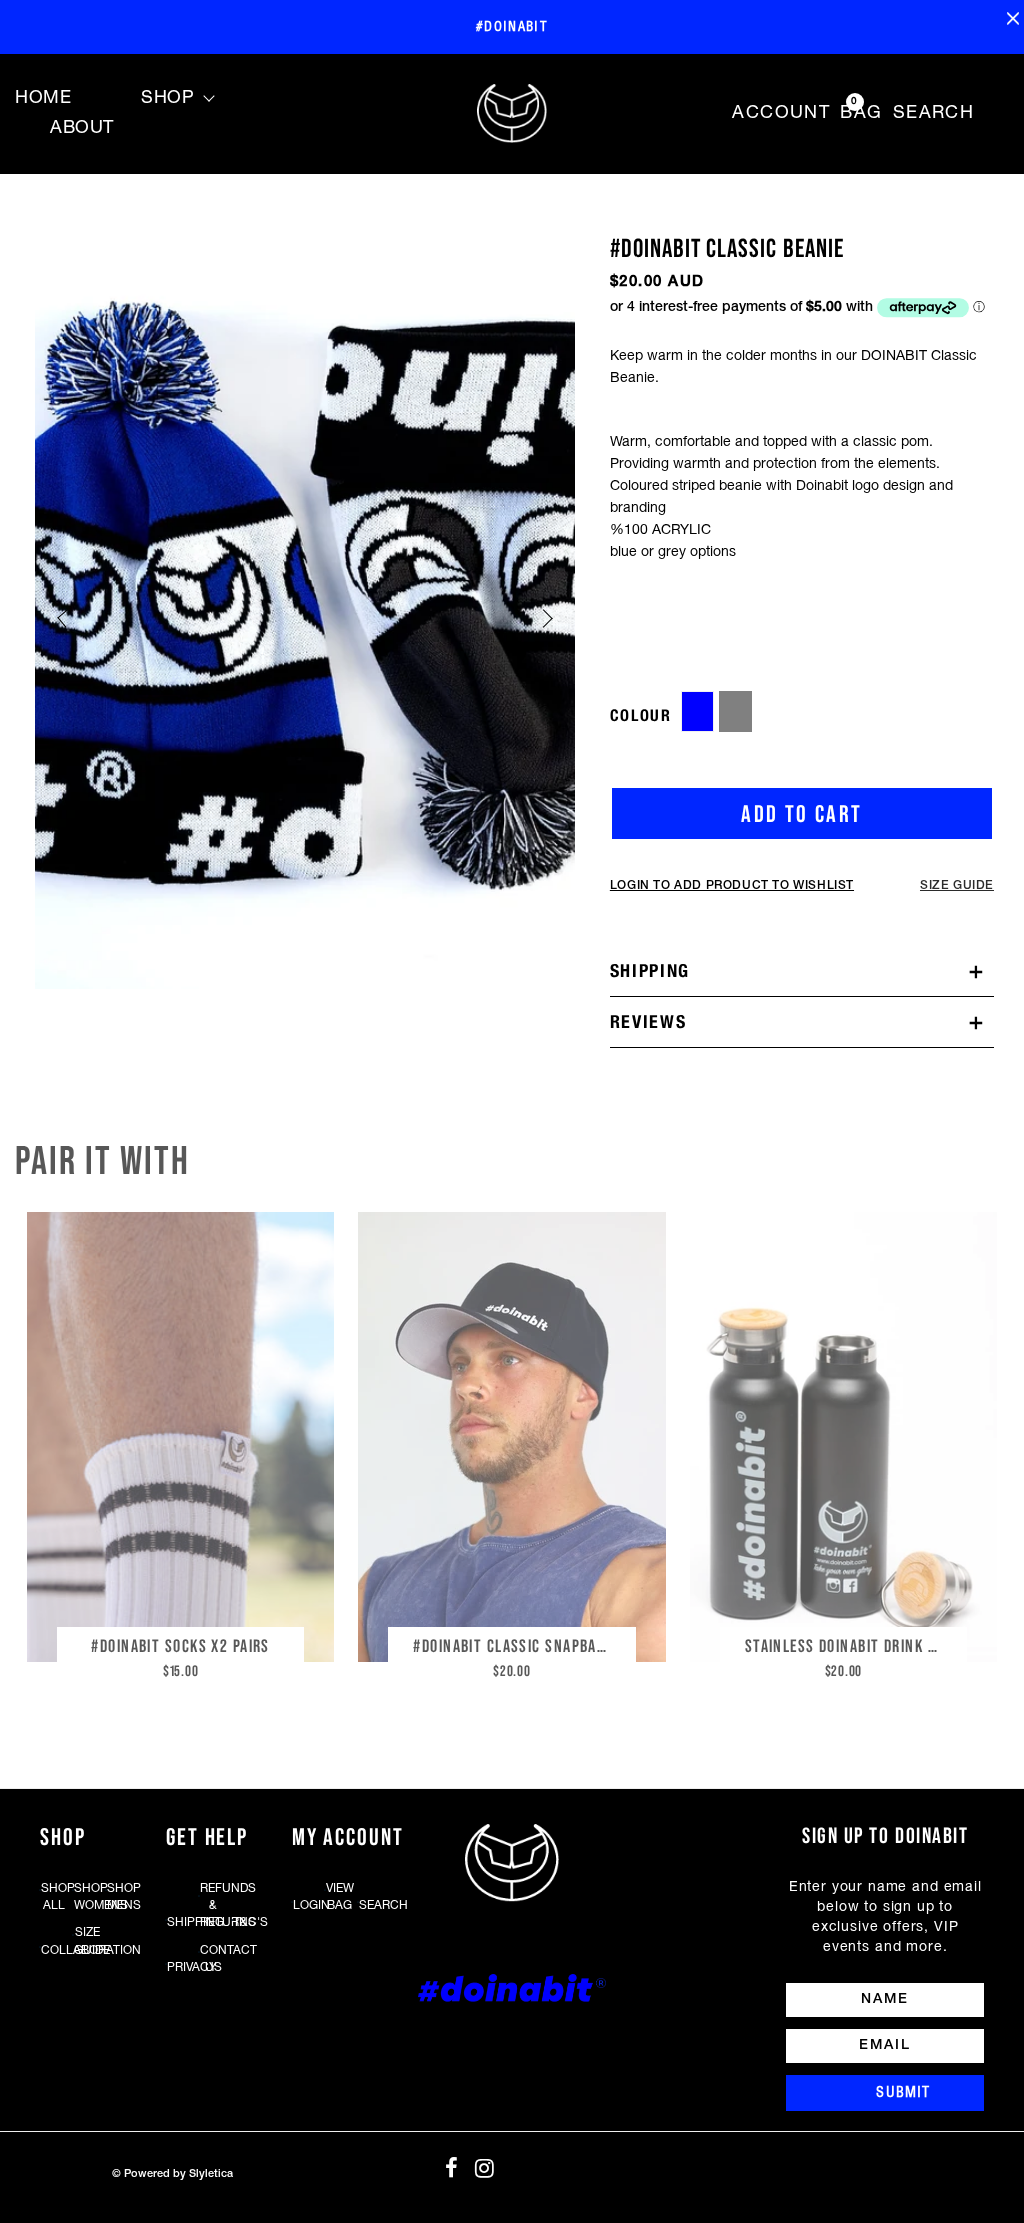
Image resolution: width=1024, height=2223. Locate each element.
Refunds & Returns (213, 1905)
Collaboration (54, 1950)
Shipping (650, 971)
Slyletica (211, 2174)
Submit (903, 2092)
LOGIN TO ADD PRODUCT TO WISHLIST (732, 885)
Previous (66, 618)
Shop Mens (120, 1897)
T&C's (246, 1922)
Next (543, 618)
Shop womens (87, 1897)
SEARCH (934, 113)
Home (43, 98)
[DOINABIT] (512, 113)
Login (306, 1905)
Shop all (54, 1897)
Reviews (648, 1022)
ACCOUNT (781, 113)
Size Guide (87, 1941)
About (82, 128)
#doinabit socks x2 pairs (180, 1646)
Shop (167, 98)
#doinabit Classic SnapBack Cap (516, 1646)
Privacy (180, 1967)
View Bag (339, 1897)
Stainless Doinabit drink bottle (848, 1646)
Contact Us (213, 1959)
